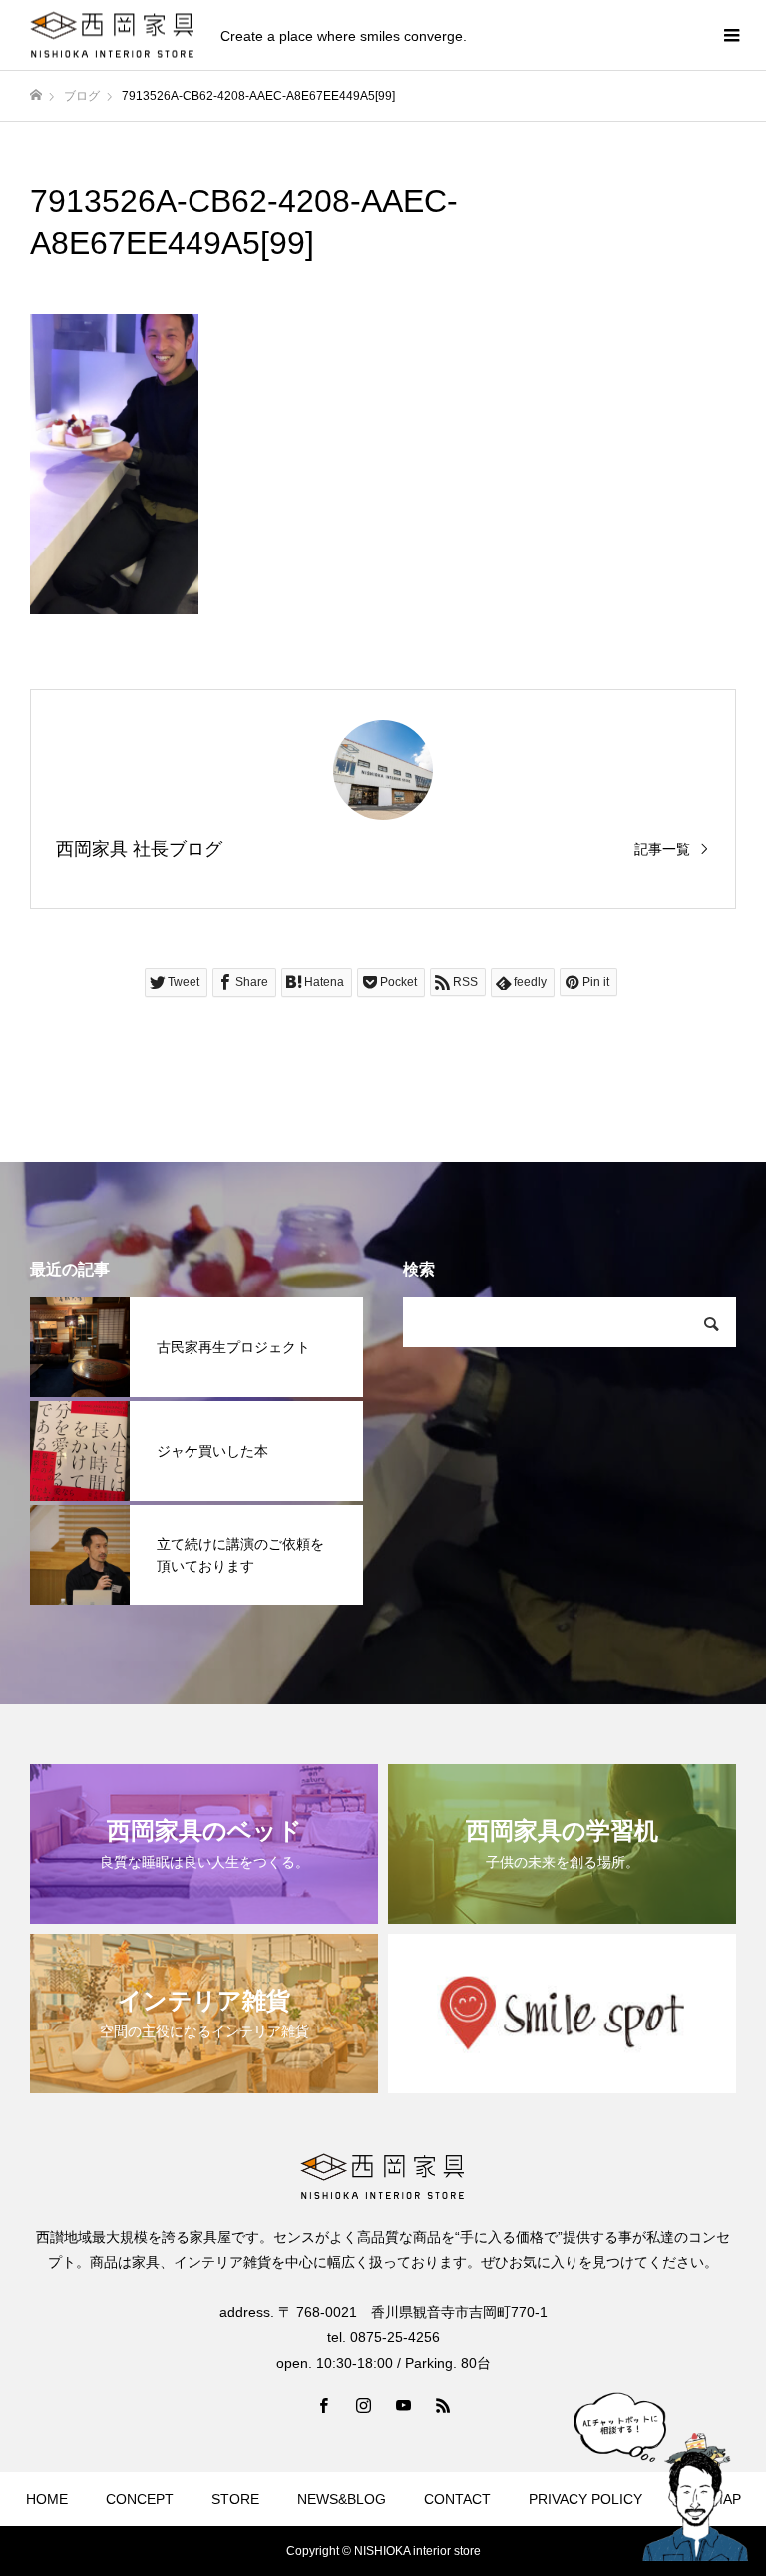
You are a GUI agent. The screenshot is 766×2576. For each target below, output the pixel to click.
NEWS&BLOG (342, 2499)
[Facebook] (323, 2405)
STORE (235, 2499)
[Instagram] (363, 2405)
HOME (47, 2499)
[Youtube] (403, 2405)
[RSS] (443, 2405)
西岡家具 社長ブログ (139, 849)
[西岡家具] (113, 35)
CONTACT (457, 2499)
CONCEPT (140, 2499)
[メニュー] (731, 35)
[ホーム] (36, 95)
